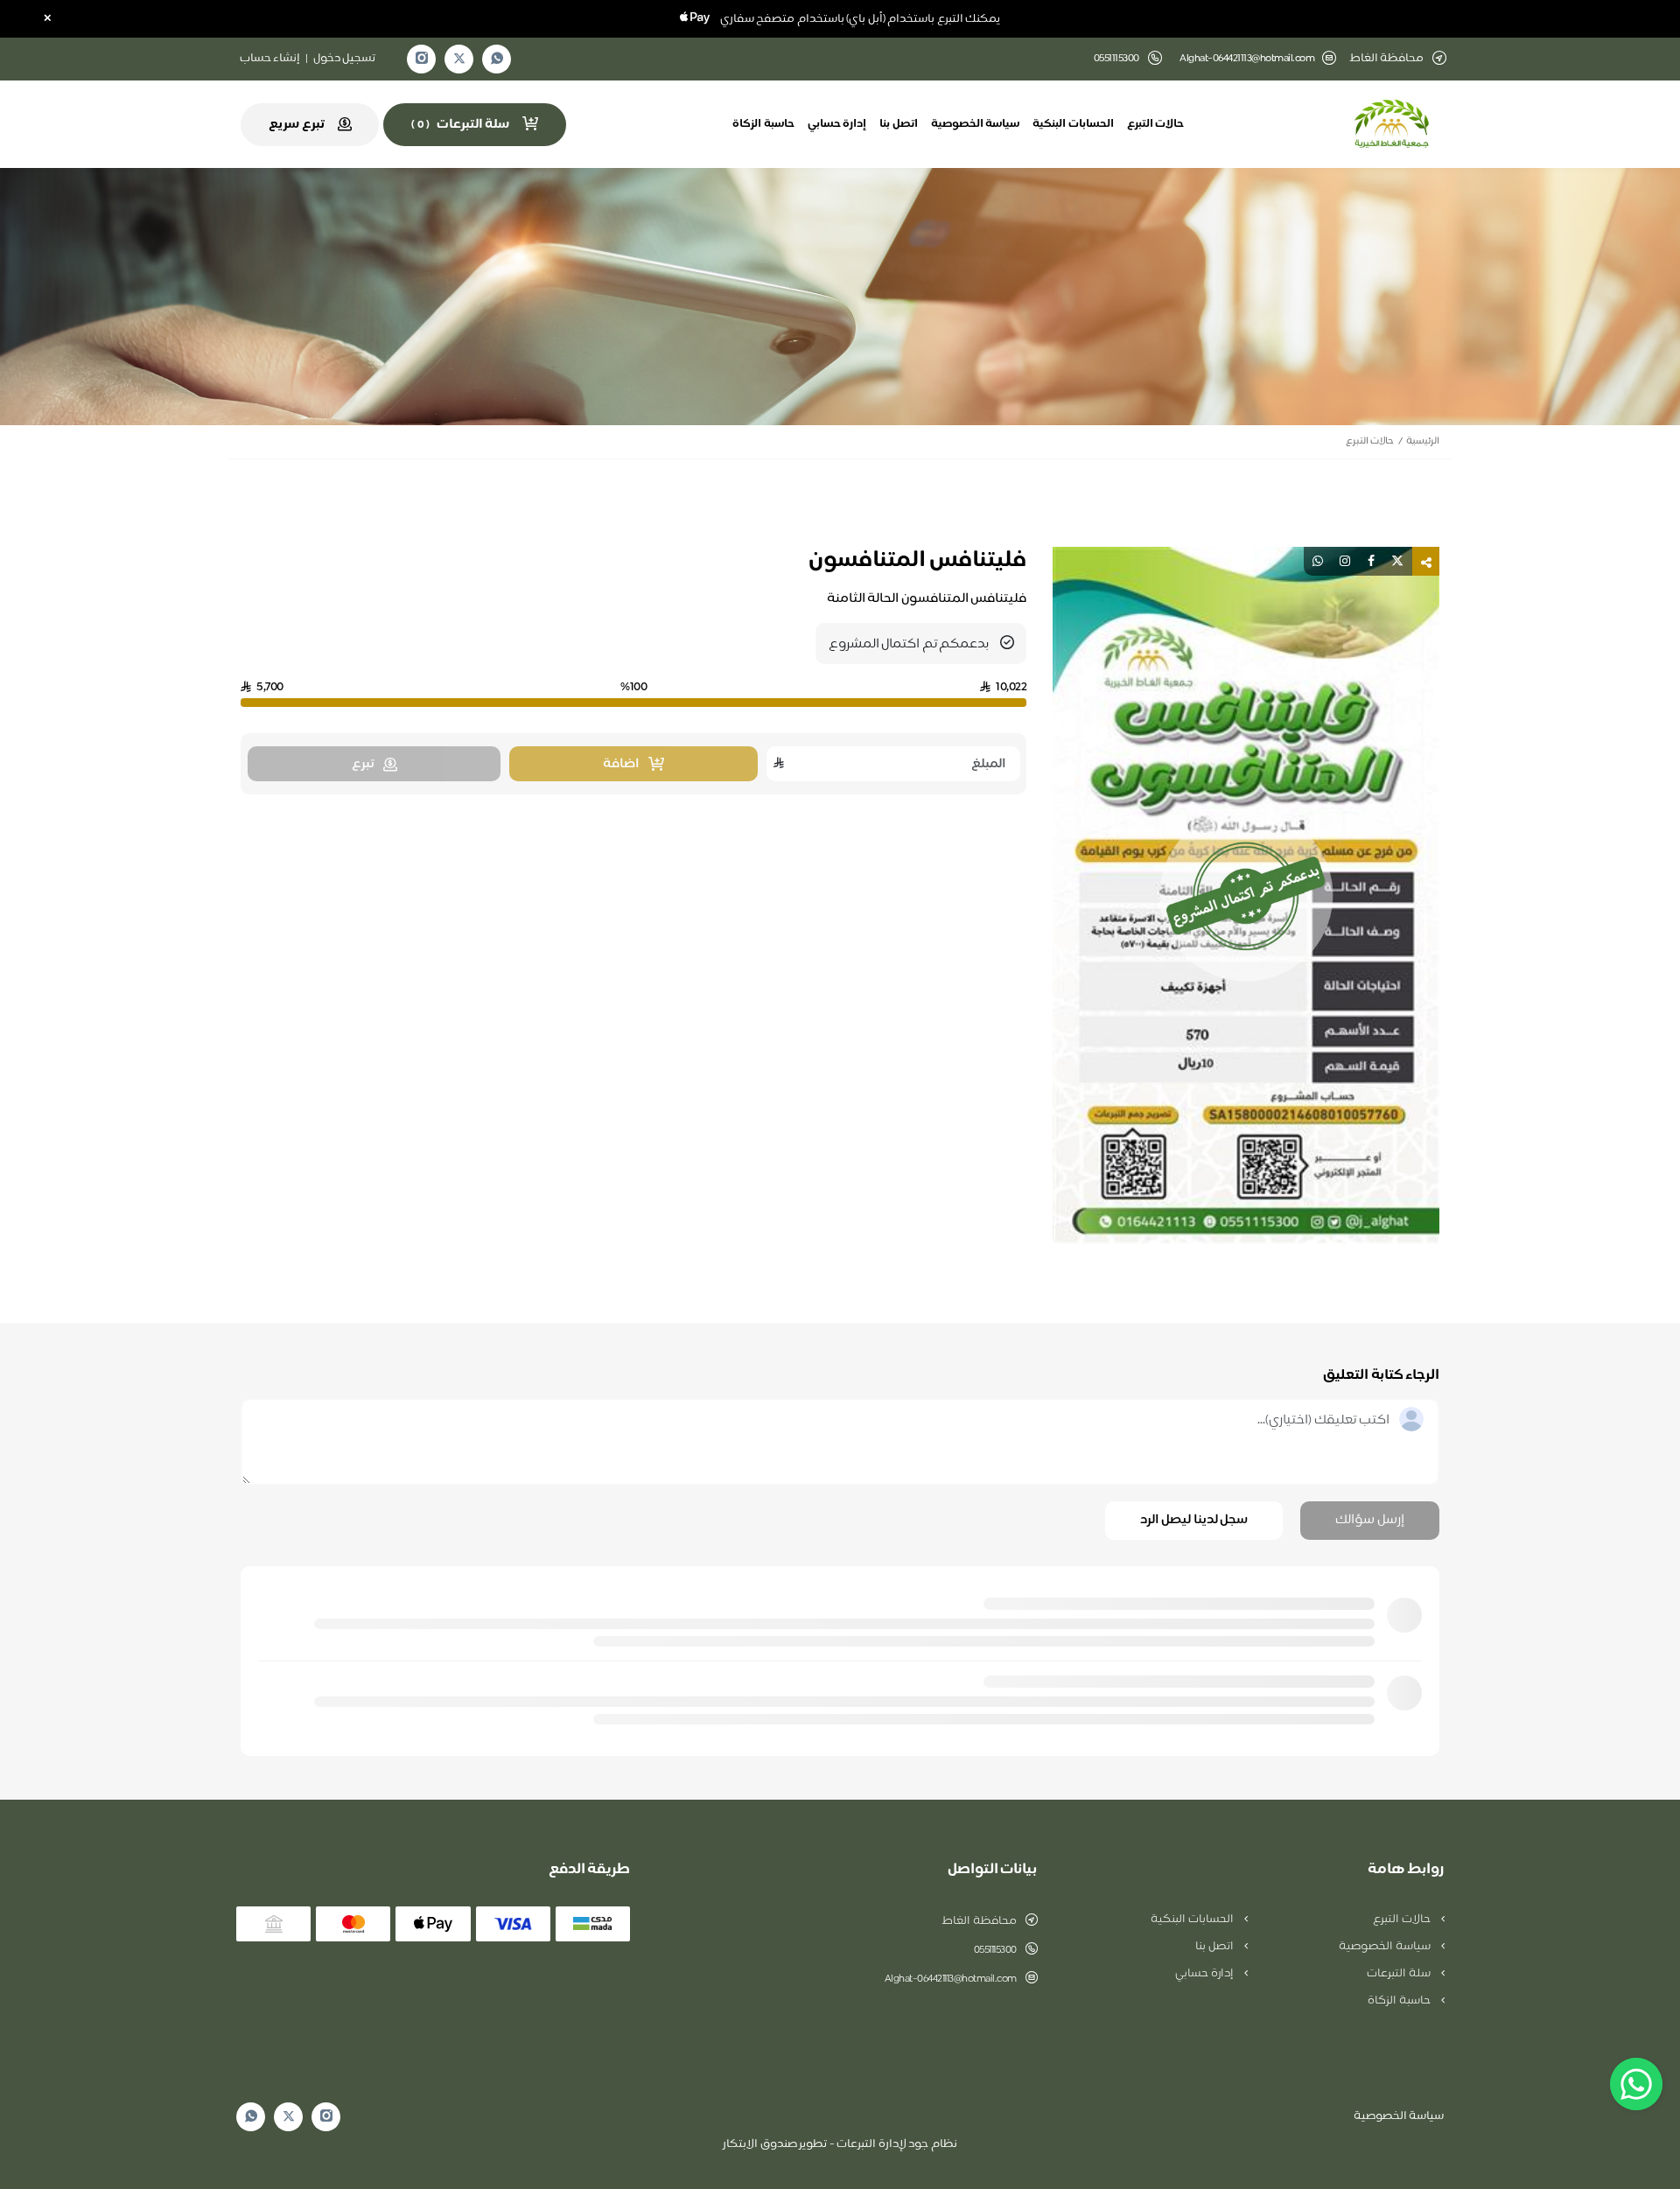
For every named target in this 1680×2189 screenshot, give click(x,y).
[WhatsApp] (497, 59)
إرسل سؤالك (1370, 1520)
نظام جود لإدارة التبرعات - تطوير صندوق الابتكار (840, 2144)
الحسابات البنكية (1073, 124)
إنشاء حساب (270, 59)
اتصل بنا (899, 124)
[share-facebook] (1371, 561)
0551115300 (995, 1950)
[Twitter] (459, 59)
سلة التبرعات (1400, 1974)
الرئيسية (1423, 441)
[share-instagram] (1345, 561)
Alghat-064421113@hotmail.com (1247, 59)
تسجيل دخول (345, 59)
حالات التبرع (1156, 124)
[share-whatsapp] (1318, 561)
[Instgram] (422, 59)
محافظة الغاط (979, 1921)
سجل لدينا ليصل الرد (1194, 1520)
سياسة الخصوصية (976, 124)
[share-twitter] (1397, 561)
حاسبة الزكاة (763, 124)
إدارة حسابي (837, 124)
